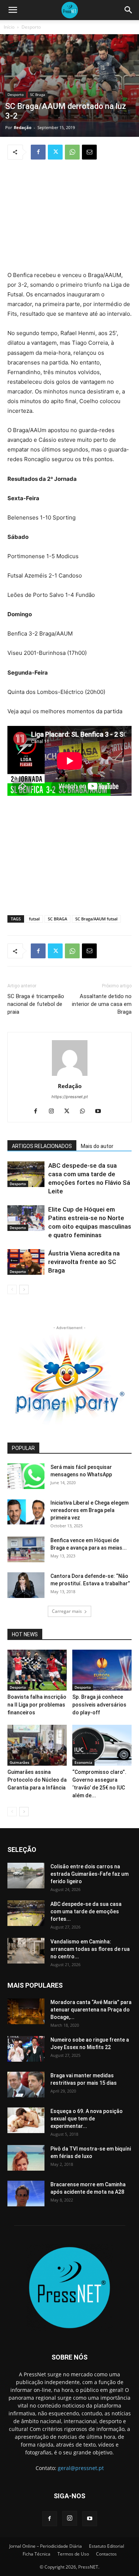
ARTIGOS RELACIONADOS (42, 1146)
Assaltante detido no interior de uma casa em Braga (102, 1004)
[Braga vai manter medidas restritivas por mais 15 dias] (26, 2085)
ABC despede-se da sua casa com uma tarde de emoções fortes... (86, 1911)
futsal (34, 919)
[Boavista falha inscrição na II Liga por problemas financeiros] (37, 1670)
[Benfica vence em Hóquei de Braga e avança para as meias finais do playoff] (26, 1549)
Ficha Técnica (37, 2554)
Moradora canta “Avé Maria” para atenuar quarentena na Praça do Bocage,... (91, 2010)
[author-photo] (70, 1076)
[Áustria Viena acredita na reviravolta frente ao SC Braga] (26, 1262)
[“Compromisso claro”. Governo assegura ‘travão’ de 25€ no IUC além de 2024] (102, 1745)
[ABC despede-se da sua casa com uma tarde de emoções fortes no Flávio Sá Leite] (26, 1174)
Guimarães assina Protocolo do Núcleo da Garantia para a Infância (37, 1780)
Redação (23, 127)
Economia (83, 1762)
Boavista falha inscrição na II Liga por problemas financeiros (37, 1705)
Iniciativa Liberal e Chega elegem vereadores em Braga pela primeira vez (90, 1510)
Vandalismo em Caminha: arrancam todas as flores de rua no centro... (90, 1949)
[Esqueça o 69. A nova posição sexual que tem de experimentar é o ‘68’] (26, 2120)
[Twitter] (55, 152)
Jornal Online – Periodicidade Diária (46, 2546)
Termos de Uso (73, 2554)
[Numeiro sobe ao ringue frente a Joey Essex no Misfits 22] (26, 2049)
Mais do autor (97, 1146)
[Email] (89, 152)
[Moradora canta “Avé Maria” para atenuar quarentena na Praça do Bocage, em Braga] (26, 2011)
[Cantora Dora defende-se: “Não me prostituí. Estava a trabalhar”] (26, 1585)
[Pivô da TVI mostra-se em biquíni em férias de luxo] (26, 2158)
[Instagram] (54, 1112)
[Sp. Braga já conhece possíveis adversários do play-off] (102, 1670)
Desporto (31, 27)
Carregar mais (67, 1611)
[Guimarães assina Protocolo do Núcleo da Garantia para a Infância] (37, 1745)
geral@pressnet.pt (81, 2468)
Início (9, 27)
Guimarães (19, 1762)
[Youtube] (101, 1112)
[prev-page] (12, 1289)
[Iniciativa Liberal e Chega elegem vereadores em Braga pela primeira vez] (26, 1512)
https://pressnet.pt (70, 1097)
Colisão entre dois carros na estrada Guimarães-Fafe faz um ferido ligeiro (90, 1874)
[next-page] (24, 1289)
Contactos (106, 2554)
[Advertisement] (70, 216)
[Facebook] (38, 152)
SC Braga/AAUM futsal (96, 919)
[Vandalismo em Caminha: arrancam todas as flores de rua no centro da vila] (26, 1951)
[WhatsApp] (72, 152)
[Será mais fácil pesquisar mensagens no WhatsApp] (26, 1476)
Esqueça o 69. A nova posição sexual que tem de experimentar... (87, 2119)
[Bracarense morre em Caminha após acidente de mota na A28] (26, 2194)
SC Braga (38, 94)
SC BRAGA (57, 919)
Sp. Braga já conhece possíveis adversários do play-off (99, 1705)
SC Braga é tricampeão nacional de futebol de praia (36, 1004)
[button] (13, 10)
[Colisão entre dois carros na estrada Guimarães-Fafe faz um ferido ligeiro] (26, 1876)
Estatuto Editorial (107, 2546)
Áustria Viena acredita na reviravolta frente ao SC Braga (84, 1262)
